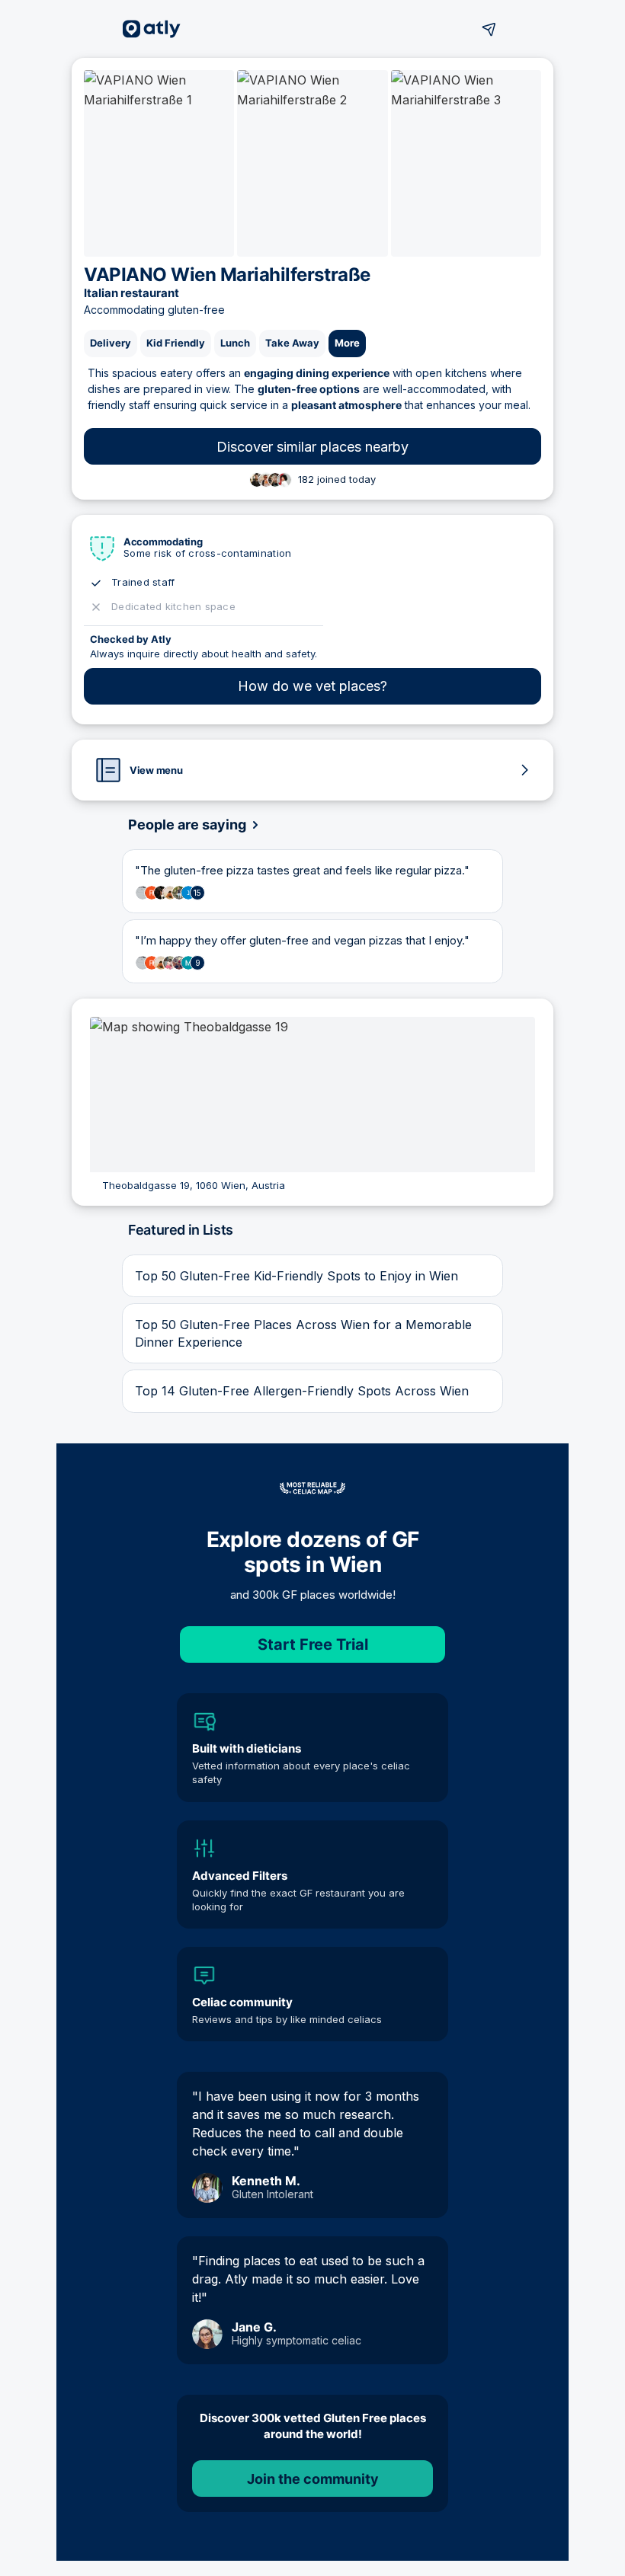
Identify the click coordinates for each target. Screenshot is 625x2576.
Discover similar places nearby (312, 447)
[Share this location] (489, 29)
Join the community (313, 2479)
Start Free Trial (313, 1644)
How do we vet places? (312, 686)
